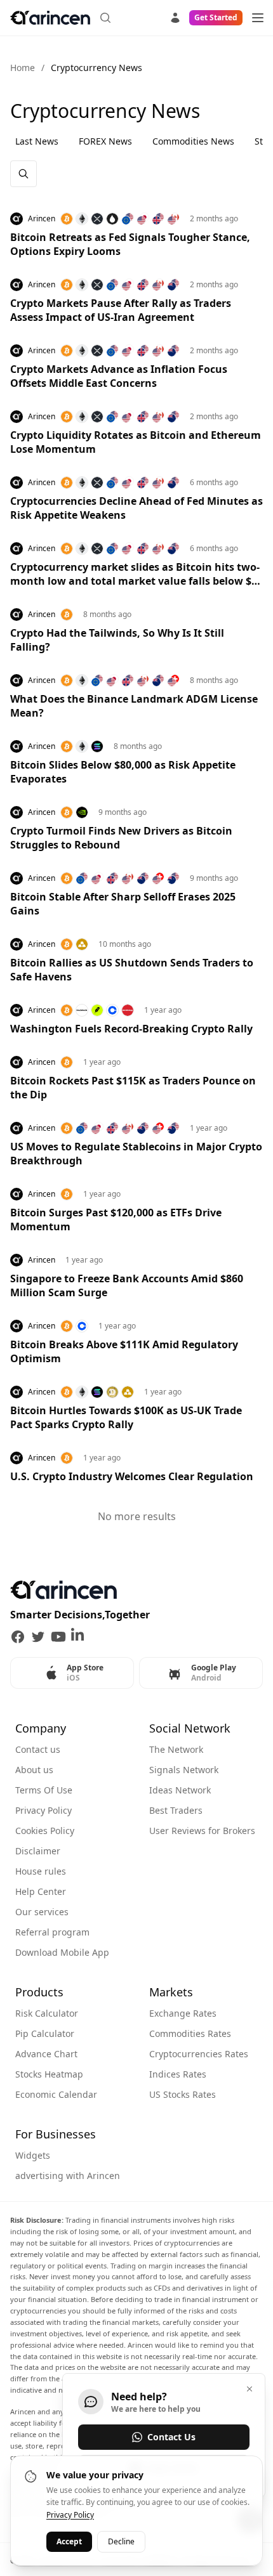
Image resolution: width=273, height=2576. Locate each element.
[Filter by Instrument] (23, 174)
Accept (69, 2541)
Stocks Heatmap (49, 2074)
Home (23, 68)
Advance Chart (46, 2054)
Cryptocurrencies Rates (199, 2054)
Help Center (41, 1891)
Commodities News (193, 141)
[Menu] (258, 18)
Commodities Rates (190, 2033)
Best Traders (176, 1810)
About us (34, 1770)
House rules (41, 1871)
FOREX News (105, 141)
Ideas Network (180, 1790)
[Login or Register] (175, 16)
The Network (176, 1749)
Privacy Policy (43, 1810)
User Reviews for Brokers (202, 1831)
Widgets (33, 2155)
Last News (37, 141)
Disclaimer (38, 1851)
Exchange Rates (183, 2013)
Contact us (38, 1749)
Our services (42, 1912)
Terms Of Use (44, 1790)
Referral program (52, 1932)
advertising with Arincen (68, 2176)
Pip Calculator (45, 2033)
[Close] (250, 2389)
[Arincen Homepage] (50, 18)
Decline (121, 2541)
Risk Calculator (47, 2013)
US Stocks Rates (183, 2094)
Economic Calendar (56, 2094)
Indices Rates (178, 2074)
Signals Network (184, 1770)
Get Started (216, 17)
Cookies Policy (45, 1831)
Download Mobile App (62, 1952)
